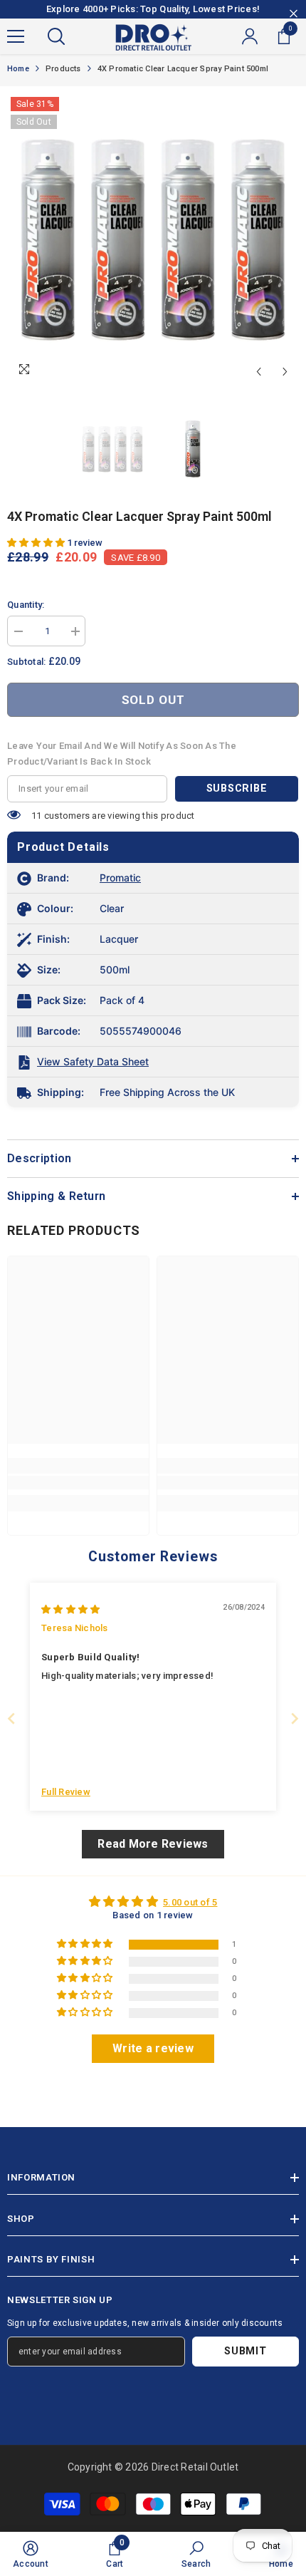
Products (63, 69)
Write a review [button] (153, 2048)
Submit (245, 2351)
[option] (153, 239)
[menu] (16, 36)
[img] (70, 1609)
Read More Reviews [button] (153, 1844)
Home (18, 69)
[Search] (56, 36)
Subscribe (237, 788)
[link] (78, 1483)
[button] (259, 372)
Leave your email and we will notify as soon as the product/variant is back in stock (122, 754)
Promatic (120, 878)
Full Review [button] (66, 1792)
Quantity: (26, 605)
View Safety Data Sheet (93, 1061)
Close (294, 14)
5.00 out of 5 (190, 1902)
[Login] (250, 36)
